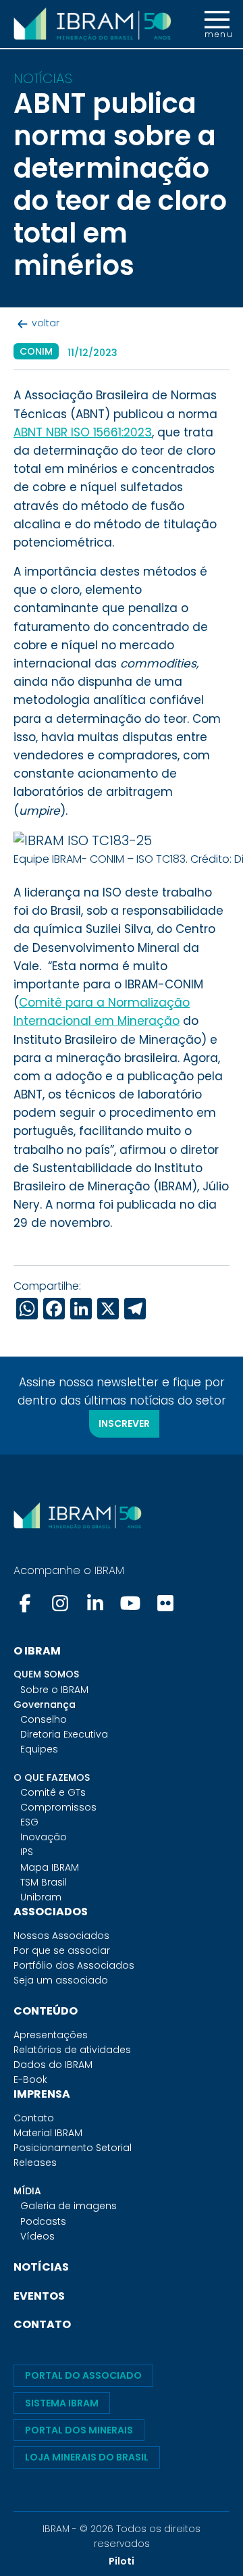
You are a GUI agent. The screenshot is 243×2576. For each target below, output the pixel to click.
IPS (27, 1852)
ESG (29, 1822)
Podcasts (43, 2221)
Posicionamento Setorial (73, 2148)
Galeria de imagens (69, 2206)
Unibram (41, 1897)
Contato (34, 2118)
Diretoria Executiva (64, 1734)
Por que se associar (62, 1950)
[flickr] (165, 1603)
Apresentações (51, 2035)
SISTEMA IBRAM (62, 2403)
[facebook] (26, 1603)
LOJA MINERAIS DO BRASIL (87, 2457)
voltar (46, 323)
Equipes (39, 1749)
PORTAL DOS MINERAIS (79, 2430)
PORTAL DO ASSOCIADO (83, 2375)
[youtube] (130, 1603)
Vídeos (37, 2236)
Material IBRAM (48, 2133)
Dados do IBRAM (53, 2065)
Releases (35, 2163)
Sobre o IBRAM (54, 1690)
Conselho (44, 1719)
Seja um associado (61, 1980)
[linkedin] (95, 1603)
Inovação (44, 1837)
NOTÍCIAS (41, 2267)
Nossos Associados (61, 1936)
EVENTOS (39, 2296)
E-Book (30, 2079)
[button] (217, 24)
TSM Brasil (44, 1882)
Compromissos (58, 1807)
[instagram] (60, 1603)
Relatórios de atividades (72, 2050)
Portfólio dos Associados (74, 1965)
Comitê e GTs (53, 1792)
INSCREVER (124, 1423)
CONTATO (42, 2324)
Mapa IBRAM (50, 1867)
